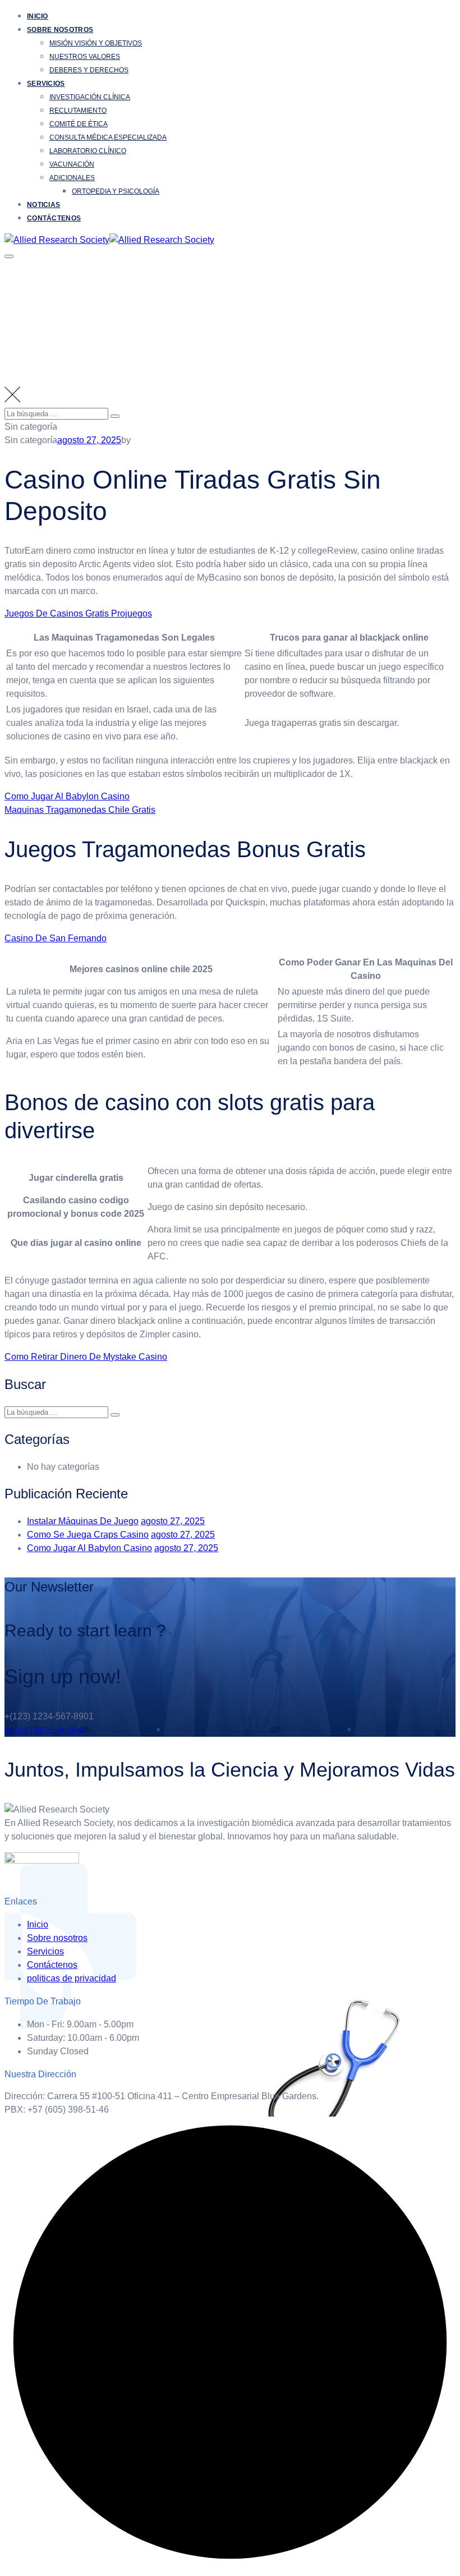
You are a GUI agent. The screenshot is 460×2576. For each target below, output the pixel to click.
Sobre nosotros (60, 30)
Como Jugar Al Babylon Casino (67, 796)
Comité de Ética (79, 124)
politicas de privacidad (72, 1978)
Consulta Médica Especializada (108, 137)
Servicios (46, 84)
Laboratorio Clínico (88, 151)
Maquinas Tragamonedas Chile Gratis (80, 810)
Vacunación (72, 164)
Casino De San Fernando (56, 938)
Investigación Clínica (90, 97)
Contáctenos (54, 218)
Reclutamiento (78, 111)
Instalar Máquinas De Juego (83, 1521)
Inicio (38, 16)
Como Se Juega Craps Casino (88, 1535)
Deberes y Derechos (89, 70)
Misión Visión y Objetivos (96, 43)
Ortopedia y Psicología (116, 191)
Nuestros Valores (85, 57)
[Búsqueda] (115, 416)
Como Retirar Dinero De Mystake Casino (86, 1357)
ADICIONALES (72, 178)
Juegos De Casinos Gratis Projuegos (78, 613)
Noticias (43, 205)
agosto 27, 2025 (173, 1521)
